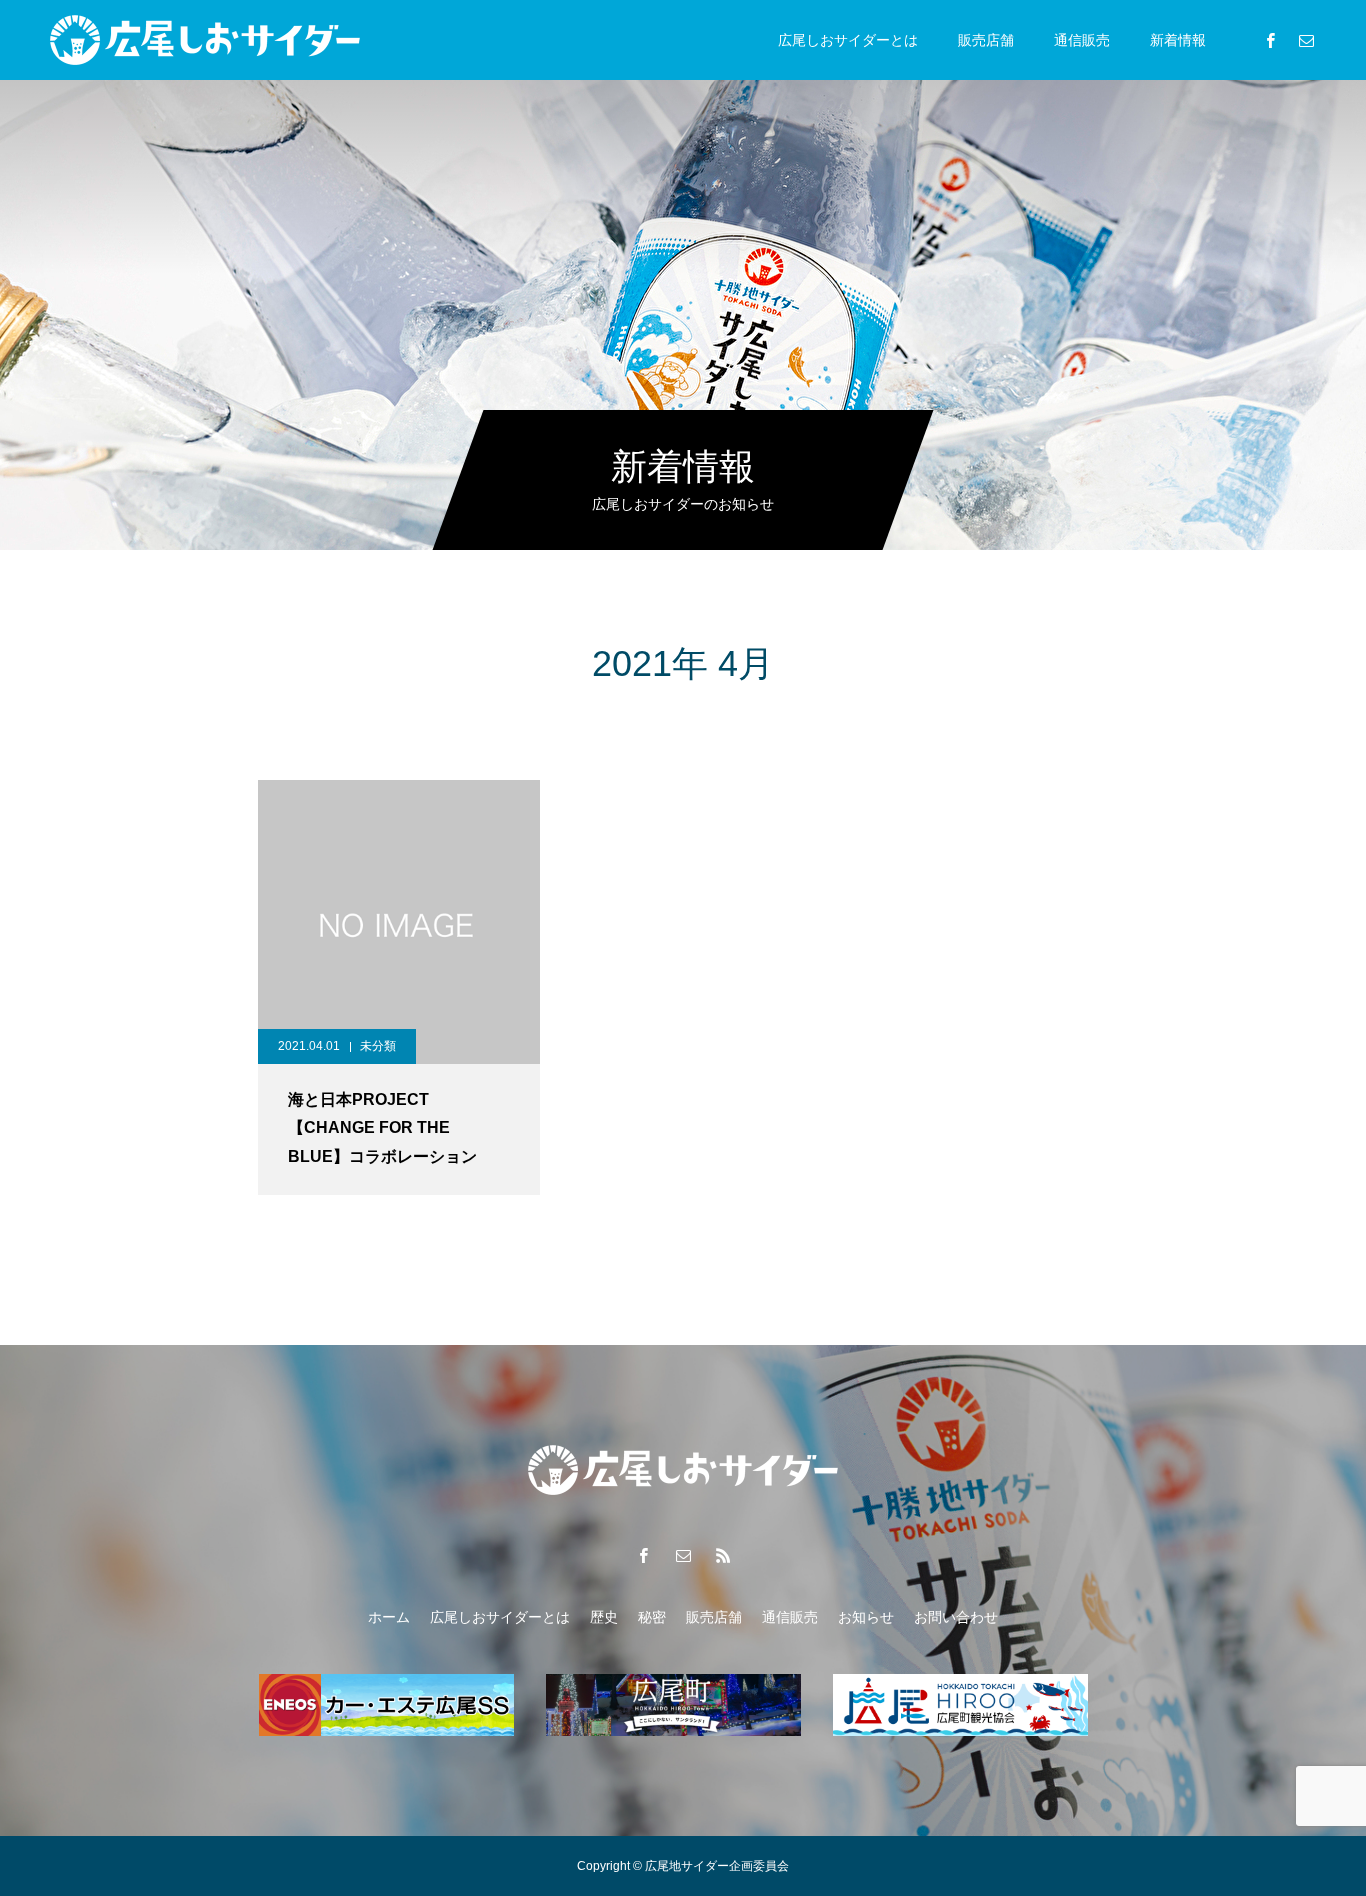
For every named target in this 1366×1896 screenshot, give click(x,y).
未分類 (378, 1046)
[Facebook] (1270, 40)
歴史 (604, 1617)
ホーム (389, 1617)
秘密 (652, 1617)
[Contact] (1306, 40)
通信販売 (1082, 40)
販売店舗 (986, 40)
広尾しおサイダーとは (848, 40)
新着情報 (1178, 40)
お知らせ (866, 1617)
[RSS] (723, 1555)
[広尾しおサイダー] (205, 40)
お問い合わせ (956, 1617)
